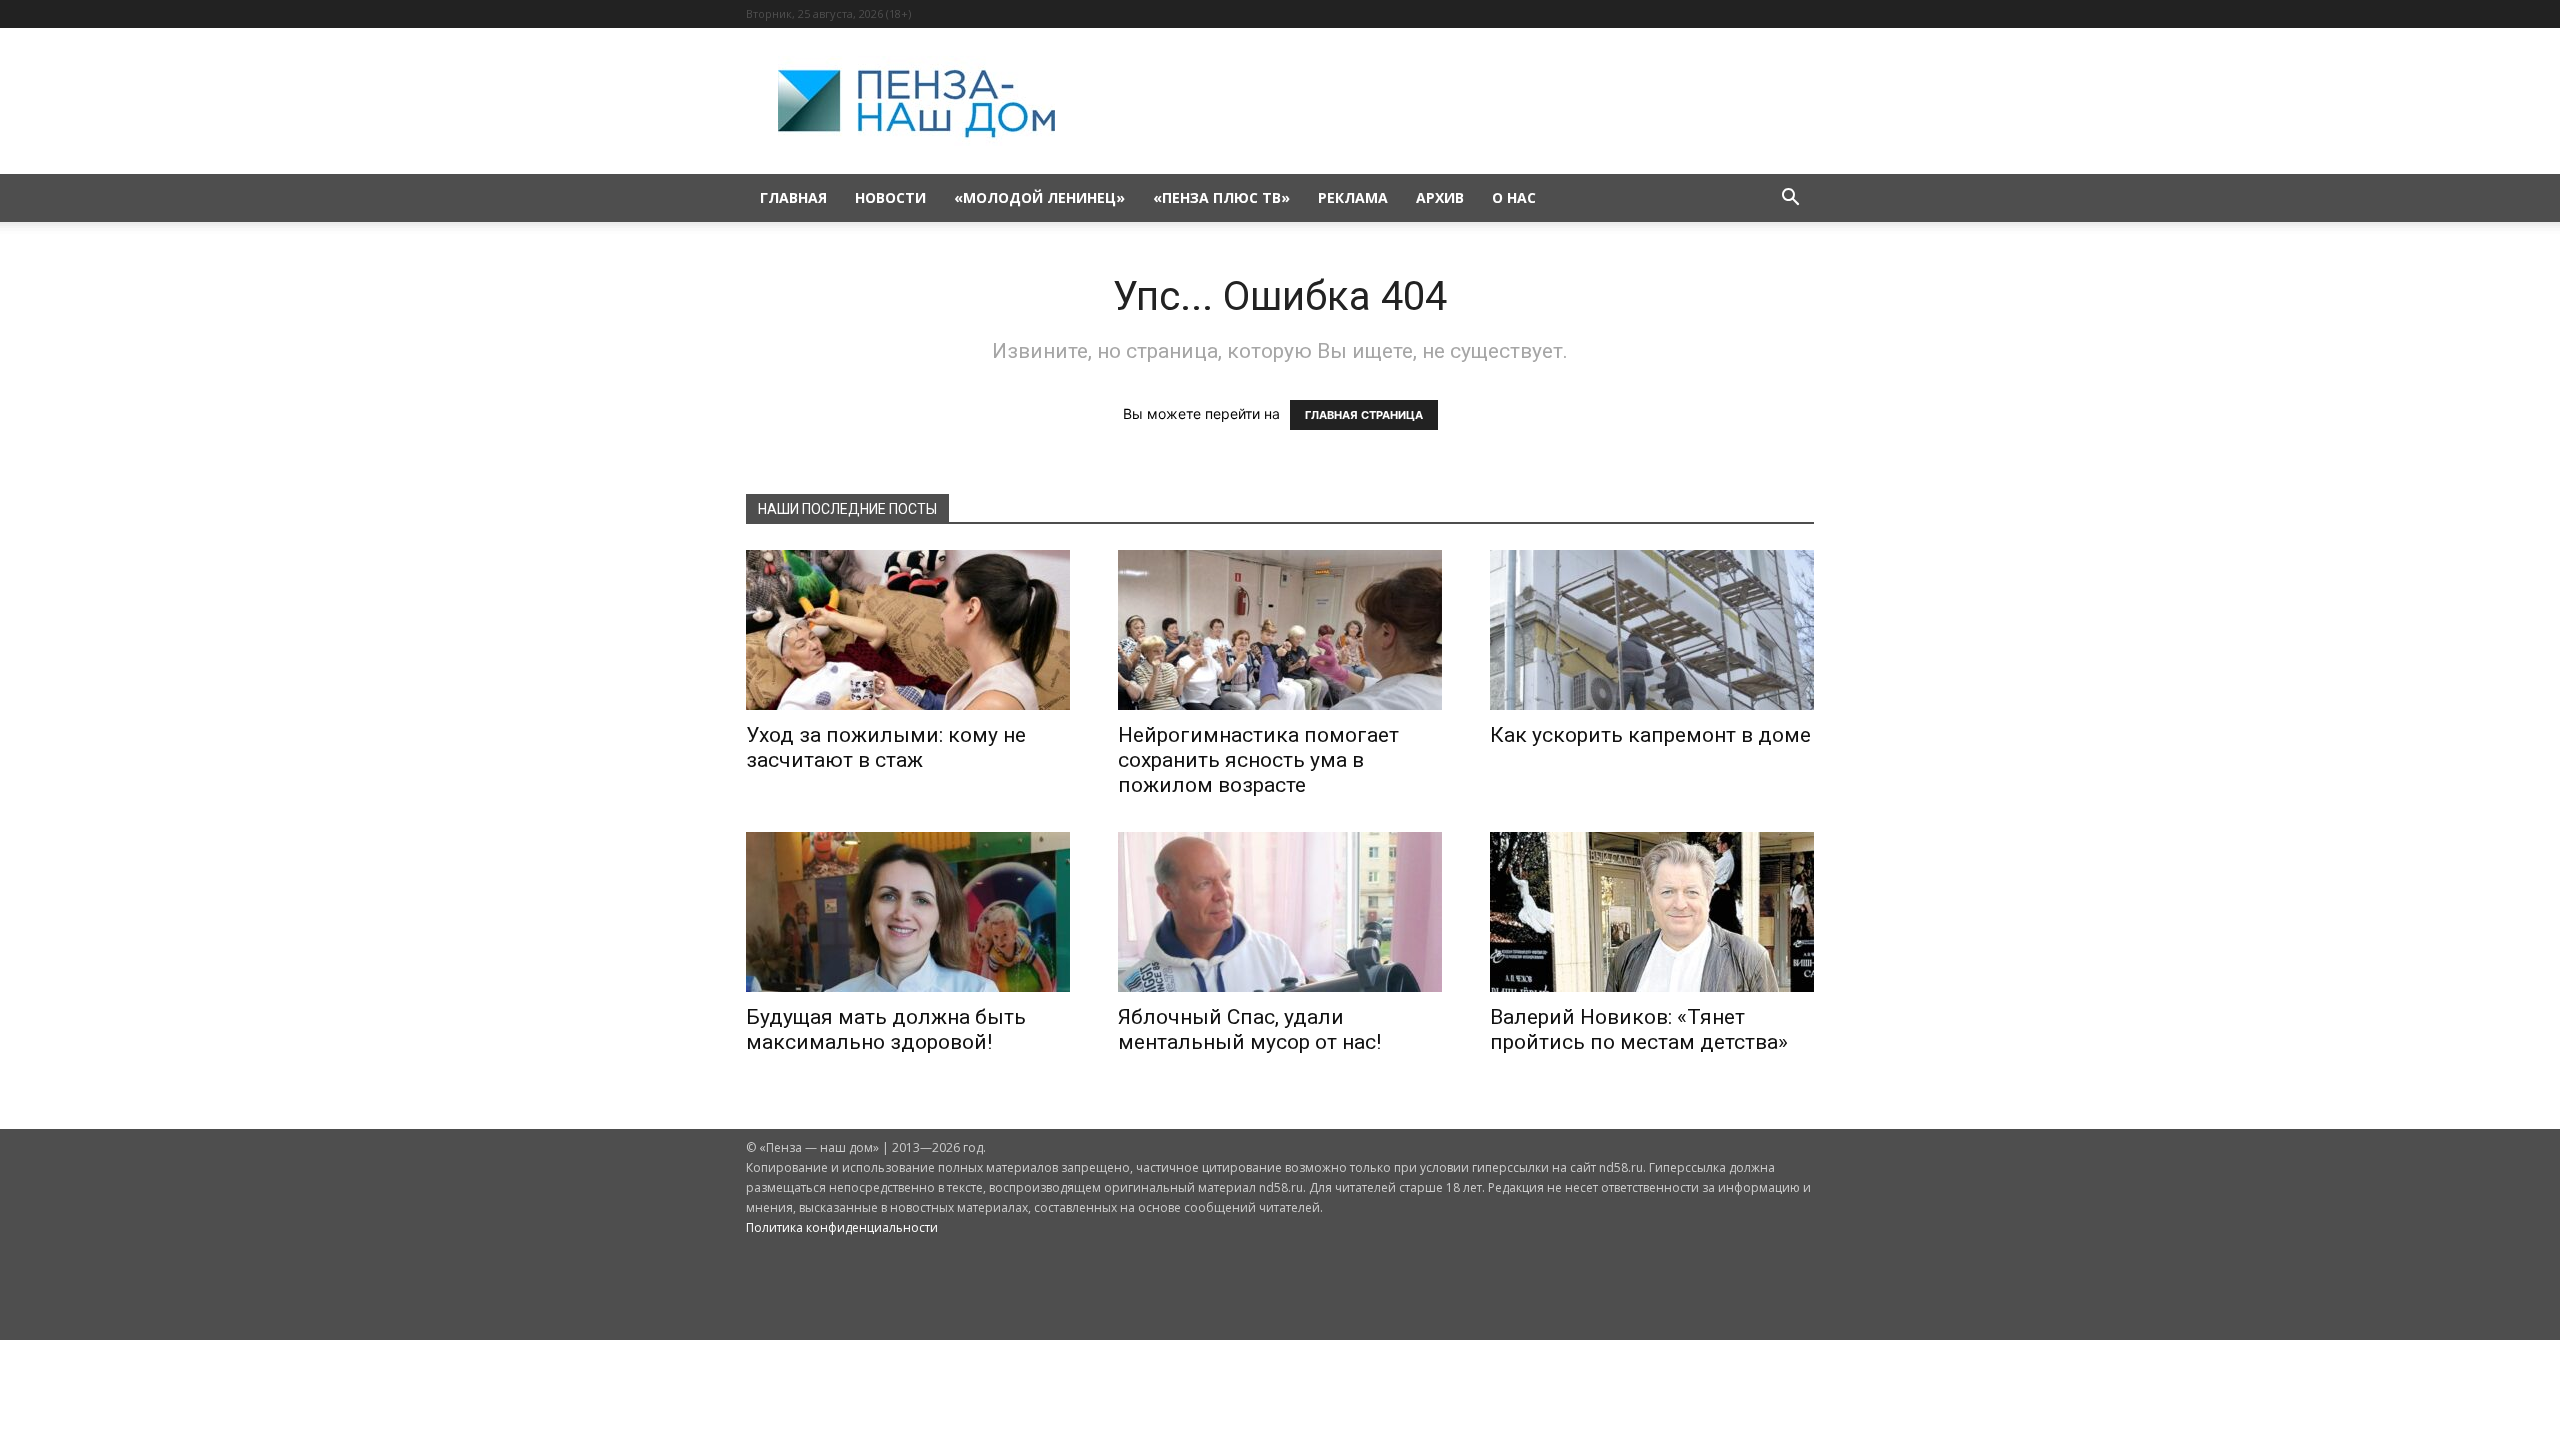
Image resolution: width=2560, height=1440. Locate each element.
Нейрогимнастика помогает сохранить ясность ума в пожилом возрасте (1258, 760)
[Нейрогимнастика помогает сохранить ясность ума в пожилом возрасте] (1280, 630)
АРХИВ (1440, 197)
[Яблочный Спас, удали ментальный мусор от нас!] (1280, 912)
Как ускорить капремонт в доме (1650, 735)
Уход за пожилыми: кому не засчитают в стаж (886, 747)
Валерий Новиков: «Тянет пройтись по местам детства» (1639, 1029)
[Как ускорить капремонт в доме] (1652, 630)
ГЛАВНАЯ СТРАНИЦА (1364, 415)
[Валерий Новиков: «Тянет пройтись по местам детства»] (1652, 912)
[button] (1790, 199)
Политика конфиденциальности (842, 1227)
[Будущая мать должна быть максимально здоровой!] (908, 912)
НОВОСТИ (890, 197)
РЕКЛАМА (1353, 197)
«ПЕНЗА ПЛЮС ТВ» (1221, 197)
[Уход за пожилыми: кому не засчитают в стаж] (908, 630)
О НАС (1514, 197)
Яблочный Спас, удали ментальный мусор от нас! (1249, 1029)
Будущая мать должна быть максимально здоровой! (886, 1029)
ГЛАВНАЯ (793, 197)
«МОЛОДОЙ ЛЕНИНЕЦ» (1039, 197)
